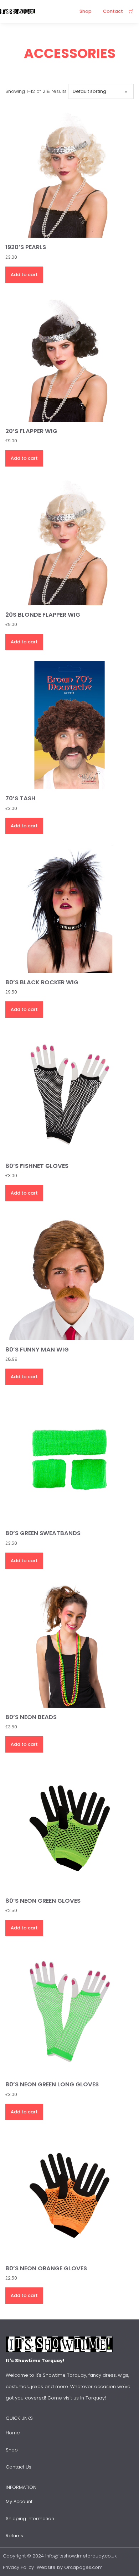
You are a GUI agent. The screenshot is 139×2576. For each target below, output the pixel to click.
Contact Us (19, 2467)
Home (13, 2433)
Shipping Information (30, 2519)
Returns (14, 2536)
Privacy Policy (18, 2567)
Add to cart (24, 275)
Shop (86, 11)
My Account (19, 2501)
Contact (113, 11)
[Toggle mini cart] (131, 12)
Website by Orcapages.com (70, 2567)
